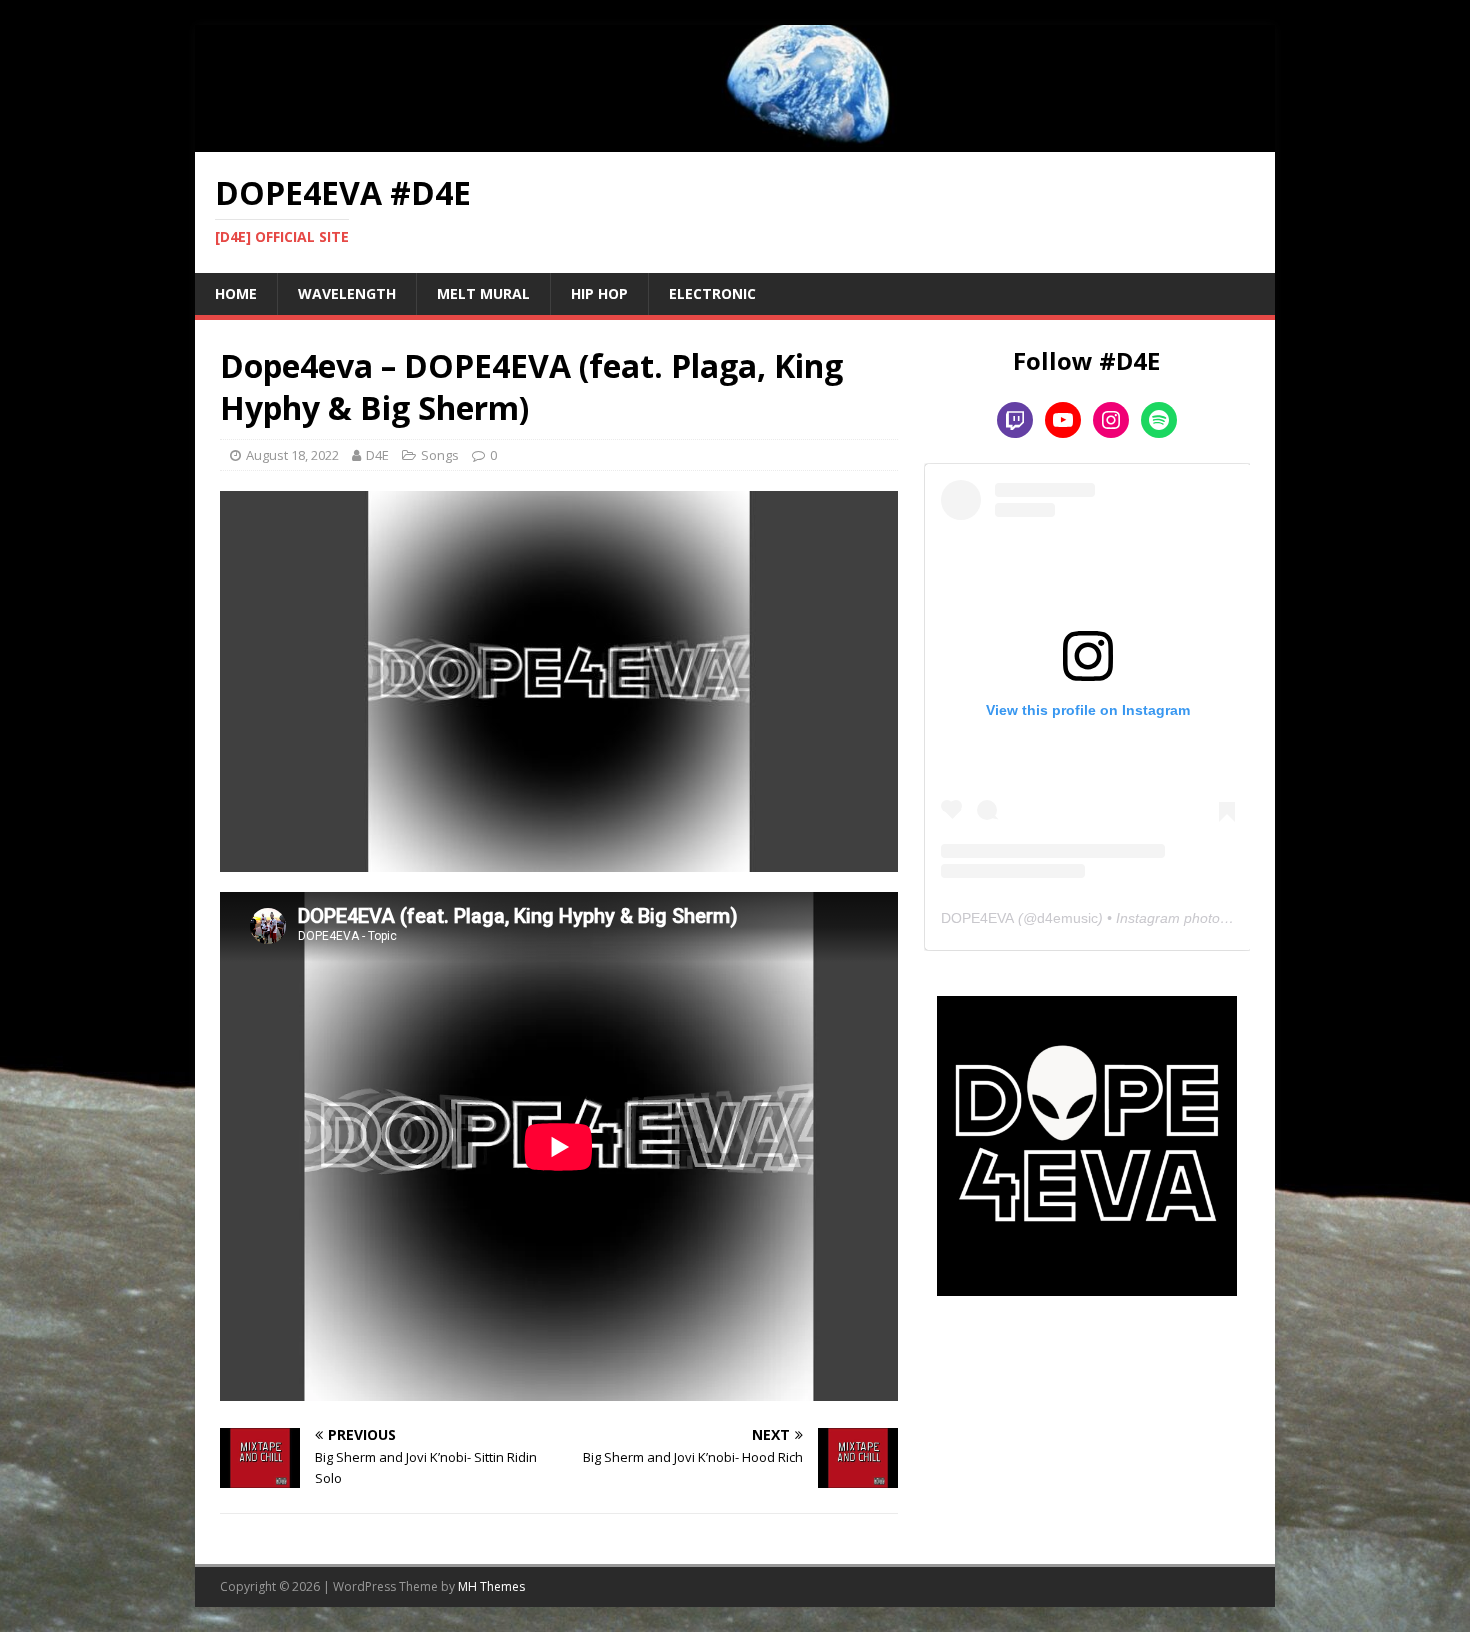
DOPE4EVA (977, 918)
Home (236, 293)
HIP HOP (599, 293)
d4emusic (1067, 918)
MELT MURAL (483, 293)
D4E (377, 455)
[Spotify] (1159, 420)
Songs (440, 455)
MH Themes (491, 1586)
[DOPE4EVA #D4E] (735, 139)
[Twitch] (1015, 420)
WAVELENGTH (347, 293)
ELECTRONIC (712, 293)
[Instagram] (1111, 420)
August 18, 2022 (292, 455)
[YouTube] (1063, 420)
